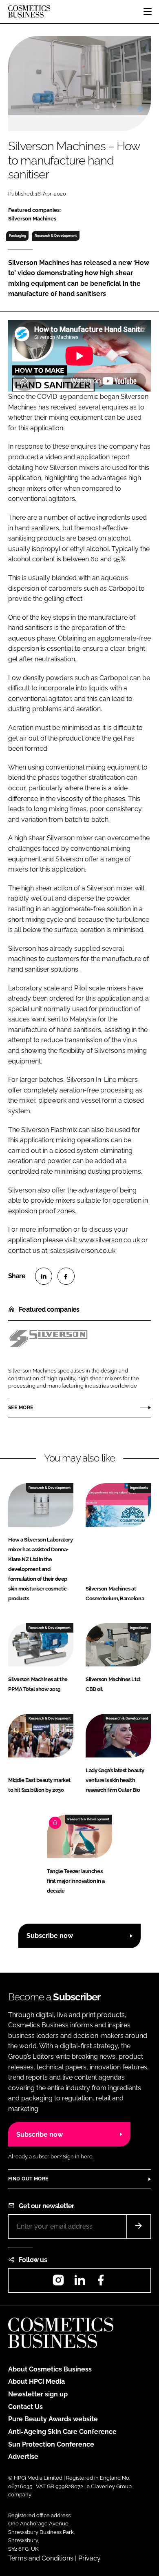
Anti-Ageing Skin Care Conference (62, 2432)
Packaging (18, 236)
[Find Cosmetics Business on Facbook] (101, 2283)
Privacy (89, 2558)
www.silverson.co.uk (109, 1240)
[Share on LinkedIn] (44, 1276)
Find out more (28, 2179)
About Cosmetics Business (50, 2369)
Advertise (23, 2457)
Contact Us (25, 2407)
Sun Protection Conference (51, 2444)
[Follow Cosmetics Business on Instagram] (58, 2283)
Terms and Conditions (41, 2558)
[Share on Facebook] (66, 1276)
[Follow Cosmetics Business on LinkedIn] (79, 2283)
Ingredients (139, 1488)
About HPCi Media (36, 2381)
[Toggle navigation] (148, 11)
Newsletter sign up (38, 2394)
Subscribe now (50, 1936)
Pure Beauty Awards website (53, 2419)
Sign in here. (78, 2157)
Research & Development (56, 236)
